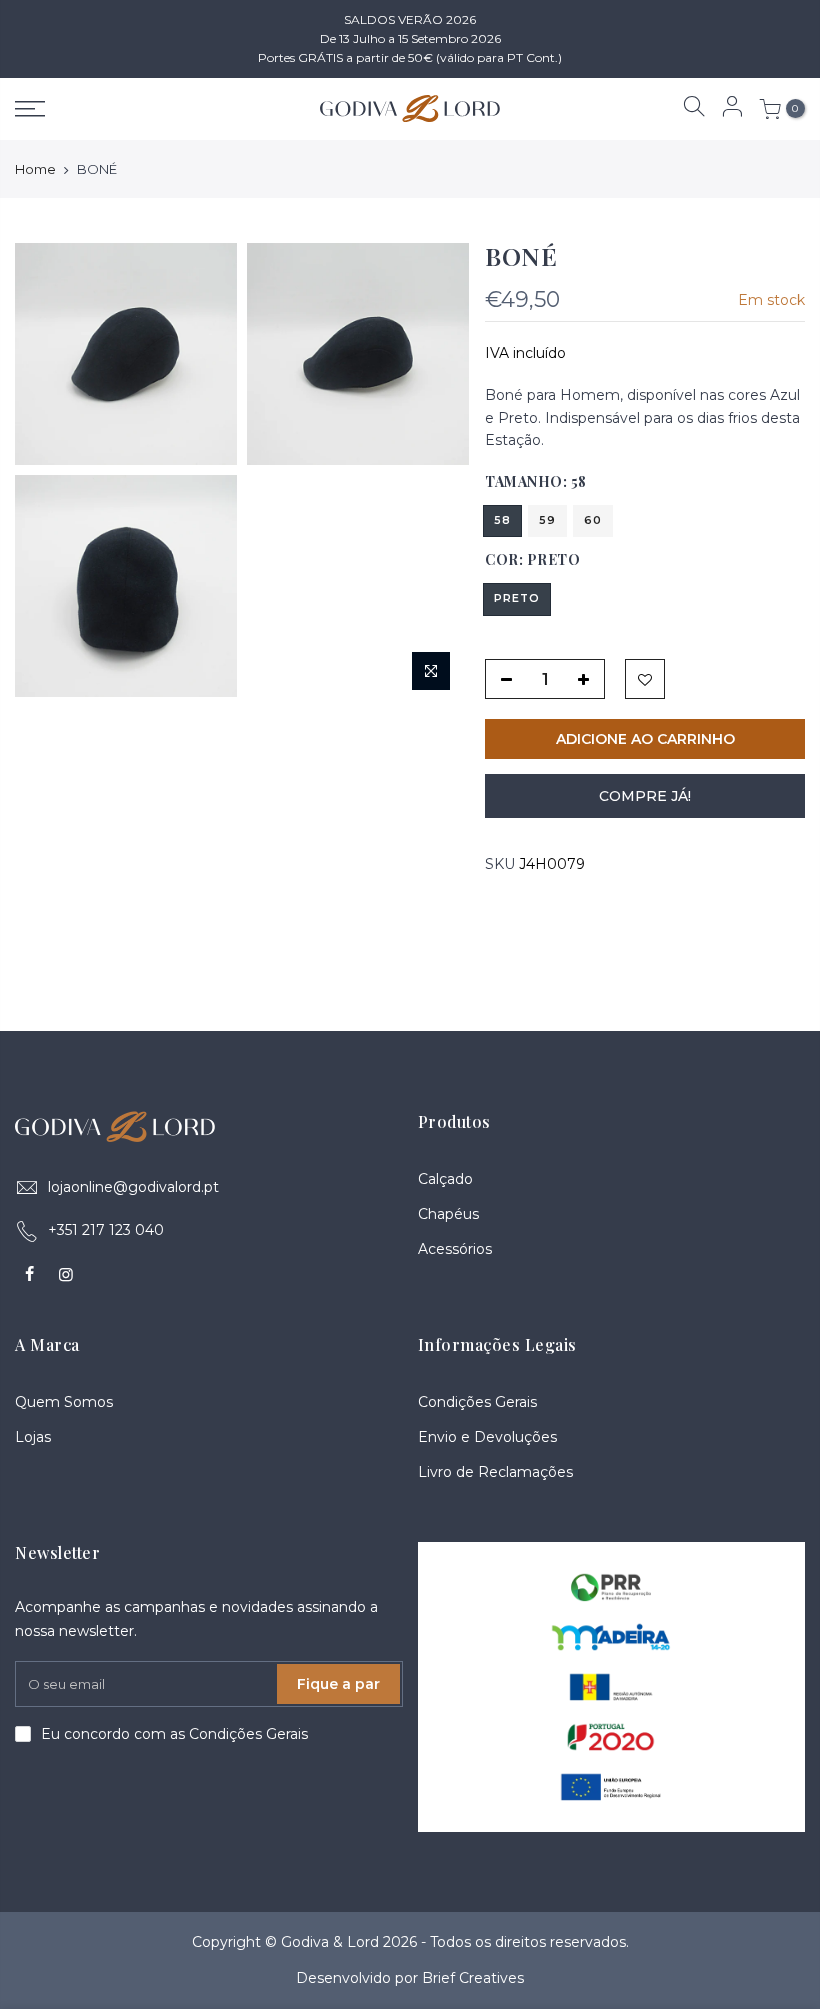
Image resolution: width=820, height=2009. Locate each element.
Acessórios (455, 1249)
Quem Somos (64, 1402)
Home (35, 169)
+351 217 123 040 (106, 1230)
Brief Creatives (473, 1978)
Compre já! (645, 796)
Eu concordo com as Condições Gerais (174, 1734)
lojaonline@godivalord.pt (133, 1187)
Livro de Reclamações (495, 1472)
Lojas (33, 1437)
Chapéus (448, 1214)
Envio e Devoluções (487, 1437)
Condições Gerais (477, 1402)
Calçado (445, 1179)
